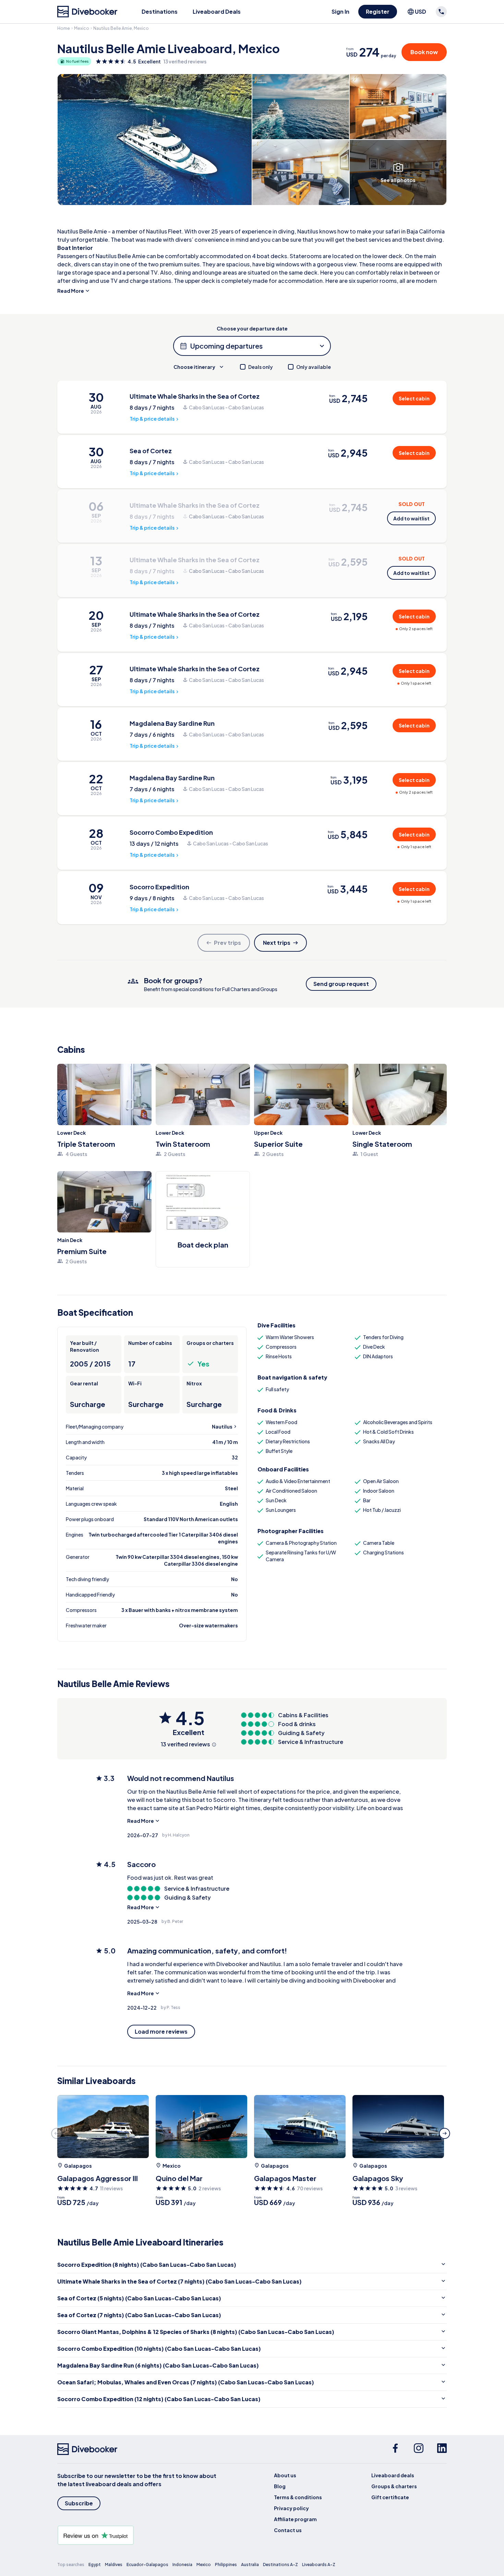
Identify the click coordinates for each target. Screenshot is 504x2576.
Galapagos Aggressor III (98, 2178)
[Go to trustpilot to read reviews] (138, 2535)
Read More (71, 291)
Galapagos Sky (378, 2178)
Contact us (288, 2530)
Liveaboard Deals (217, 11)
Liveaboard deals (393, 2475)
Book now (424, 52)
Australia (250, 2565)
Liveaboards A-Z (319, 2565)
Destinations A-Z (280, 2565)
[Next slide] (445, 2133)
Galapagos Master (285, 2178)
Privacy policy (291, 2508)
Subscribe (79, 2503)
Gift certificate (390, 2497)
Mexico (82, 28)
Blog (280, 2486)
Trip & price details (152, 419)
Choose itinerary (194, 367)
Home (64, 28)
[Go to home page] (87, 12)
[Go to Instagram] (419, 2449)
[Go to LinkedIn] (442, 2449)
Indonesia (182, 2565)
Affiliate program (295, 2519)
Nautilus (222, 1427)
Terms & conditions (298, 2497)
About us (285, 2475)
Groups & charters (394, 2486)
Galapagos (78, 2166)
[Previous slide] (57, 2133)
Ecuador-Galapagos (147, 2565)
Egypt (95, 2565)
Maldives (114, 2565)
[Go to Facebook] (395, 2449)
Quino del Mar (179, 2178)
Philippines (226, 2565)
